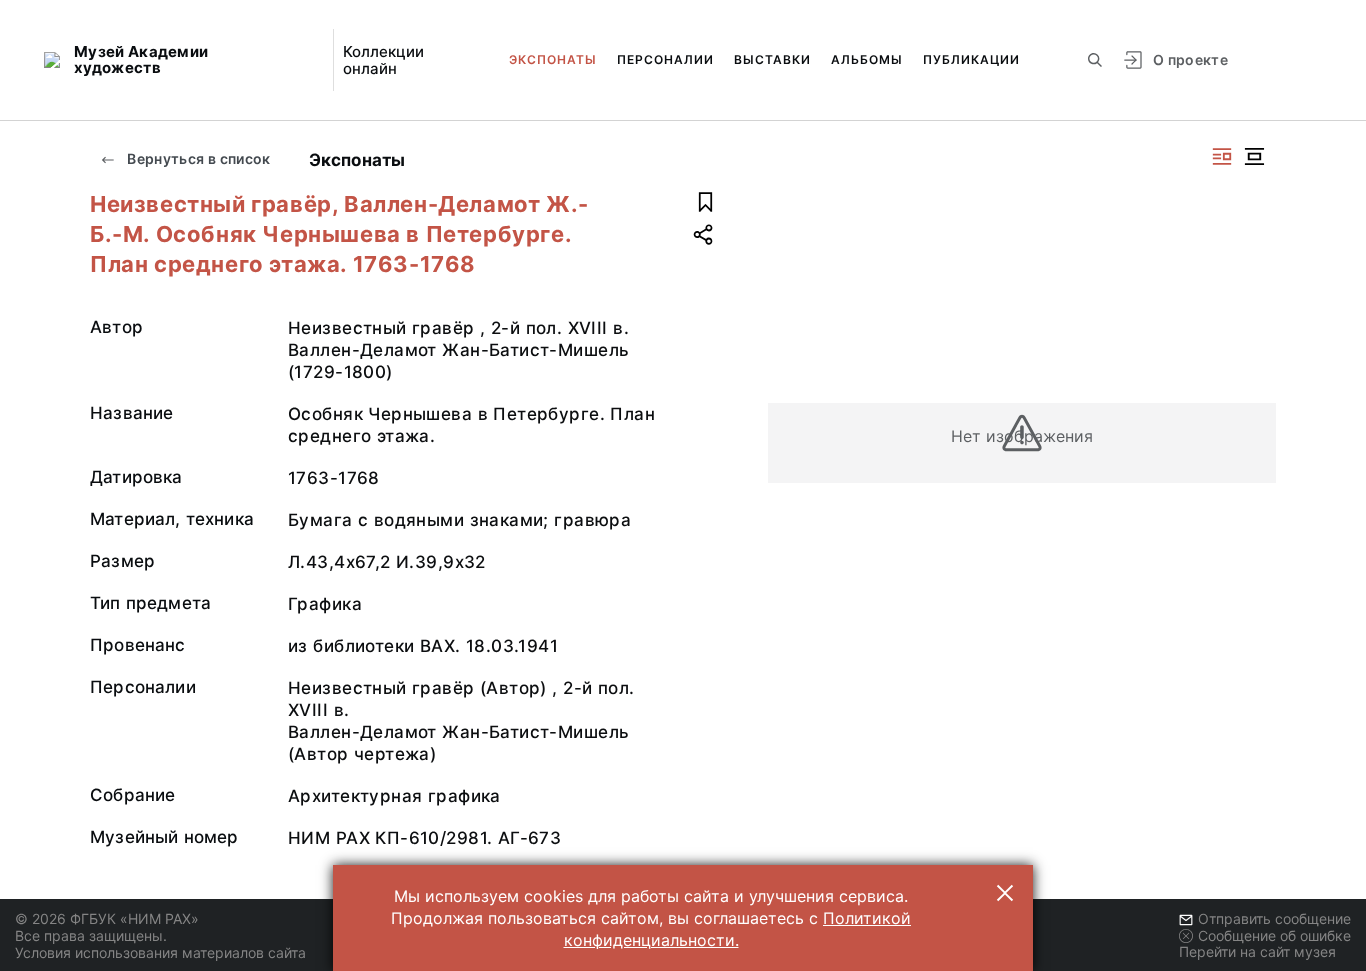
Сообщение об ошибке (1274, 935)
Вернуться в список (197, 158)
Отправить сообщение (1274, 918)
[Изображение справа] (1222, 156)
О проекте (1190, 59)
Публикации (971, 59)
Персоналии (665, 59)
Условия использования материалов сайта (160, 952)
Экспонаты (553, 59)
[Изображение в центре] (1254, 156)
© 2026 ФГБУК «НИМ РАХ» (107, 918)
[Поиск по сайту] (1095, 60)
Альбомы (867, 59)
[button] (1005, 893)
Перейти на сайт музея (1257, 951)
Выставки (772, 59)
